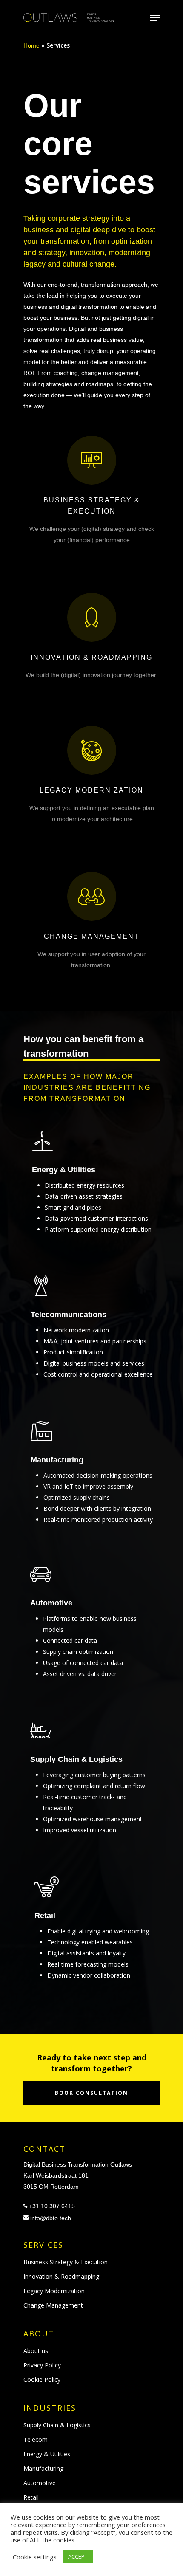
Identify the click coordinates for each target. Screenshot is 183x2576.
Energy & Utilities (47, 2454)
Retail (31, 2497)
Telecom (36, 2439)
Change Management (53, 2305)
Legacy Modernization (54, 2291)
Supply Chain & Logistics (57, 2425)
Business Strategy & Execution (66, 2262)
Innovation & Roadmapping (61, 2276)
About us (36, 2351)
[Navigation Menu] (155, 18)
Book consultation (91, 2093)
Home (31, 45)
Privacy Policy (42, 2365)
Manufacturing (43, 2468)
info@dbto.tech (51, 2218)
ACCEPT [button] (78, 2556)
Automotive (40, 2483)
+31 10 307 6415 (52, 2206)
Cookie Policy (42, 2380)
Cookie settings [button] (35, 2557)
